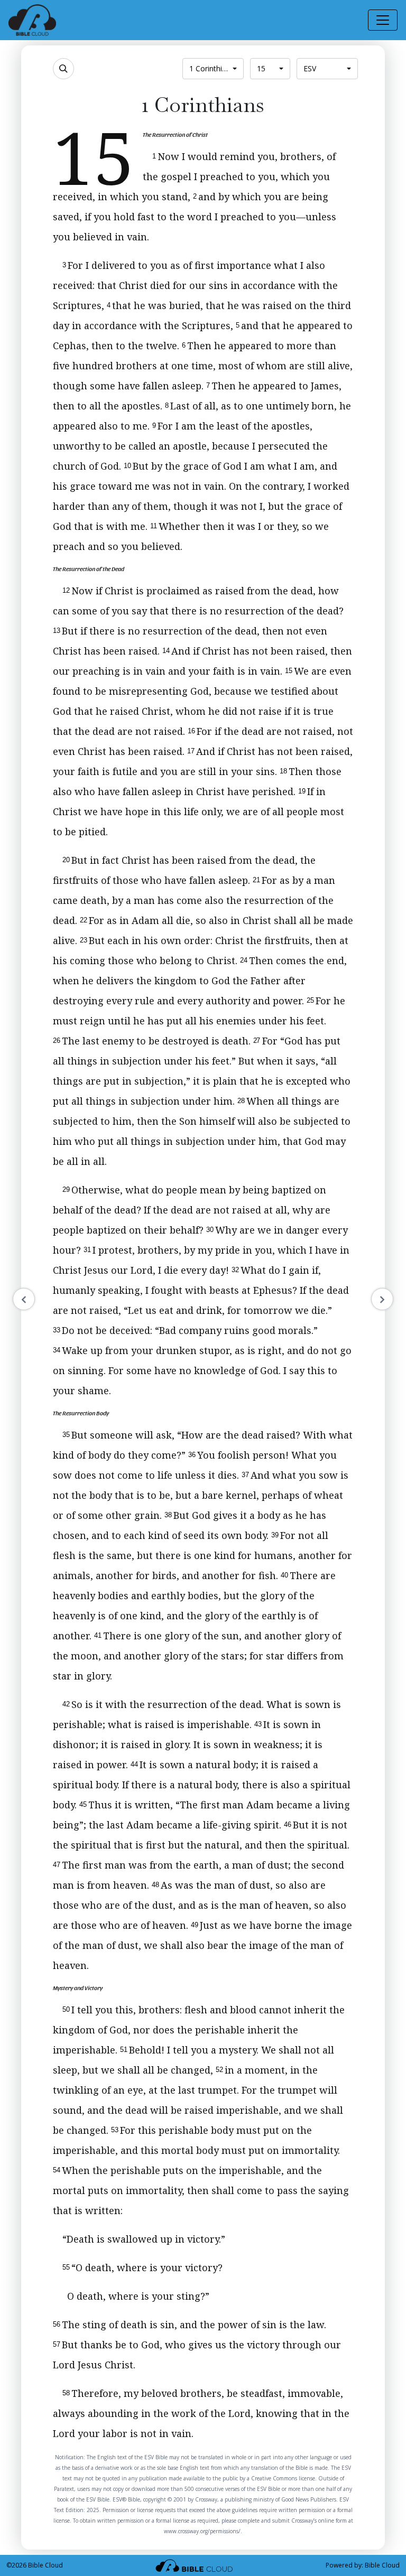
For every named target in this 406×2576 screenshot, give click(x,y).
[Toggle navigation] (383, 20)
